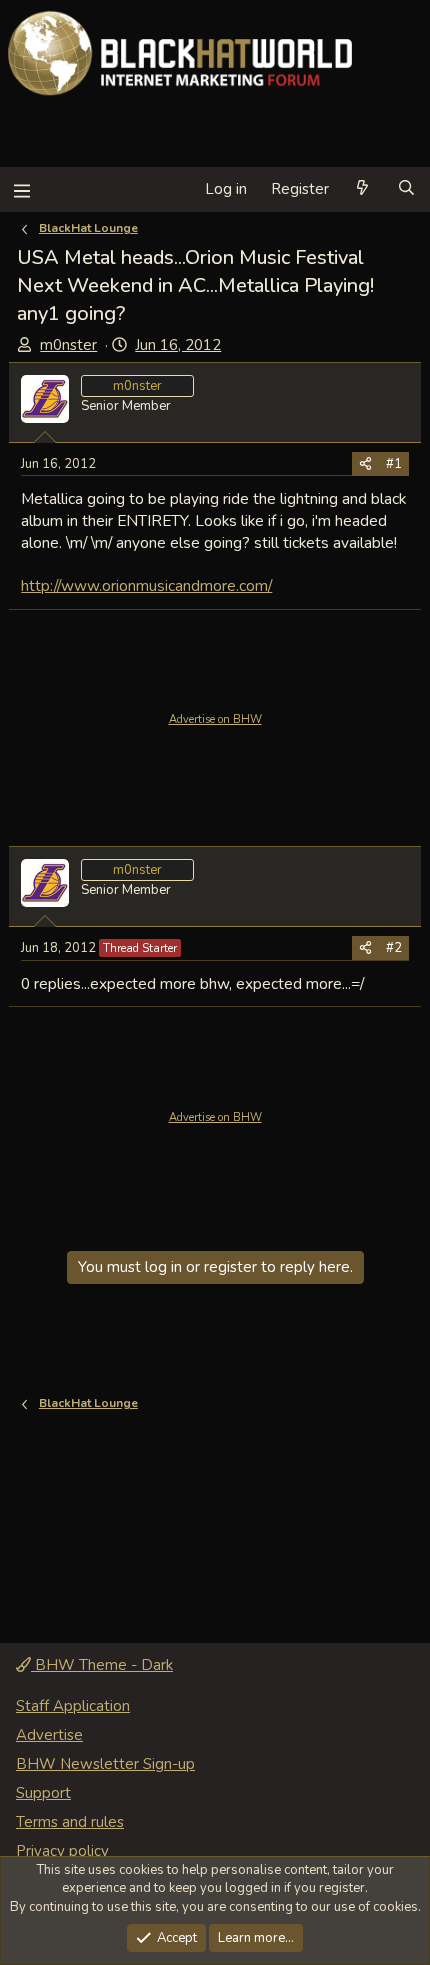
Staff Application (73, 1706)
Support (43, 1793)
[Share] (365, 464)
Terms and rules (70, 1822)
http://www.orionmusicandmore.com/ (146, 585)
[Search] (406, 189)
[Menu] (21, 189)
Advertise (49, 1735)
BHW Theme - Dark (102, 1665)
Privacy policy (62, 1851)
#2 (394, 948)
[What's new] (362, 189)
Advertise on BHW (215, 719)
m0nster (68, 345)
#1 (394, 464)
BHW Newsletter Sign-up (105, 1764)
